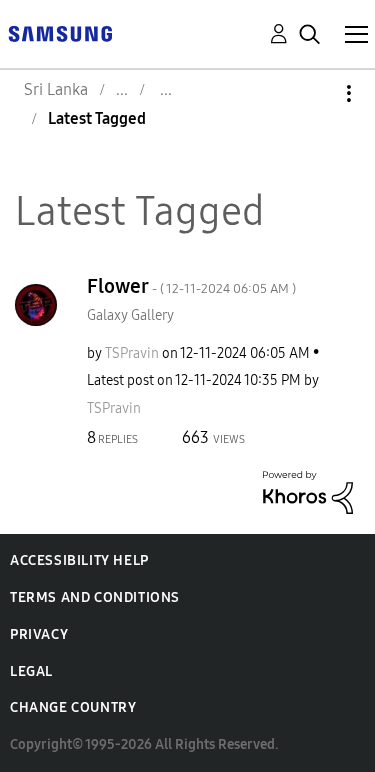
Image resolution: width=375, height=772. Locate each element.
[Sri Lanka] (60, 32)
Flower (191, 286)
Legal (31, 671)
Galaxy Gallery (130, 315)
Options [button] (315, 93)
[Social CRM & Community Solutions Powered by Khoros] (308, 490)
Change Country (73, 707)
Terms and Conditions (95, 597)
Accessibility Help (79, 560)
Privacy (39, 634)
